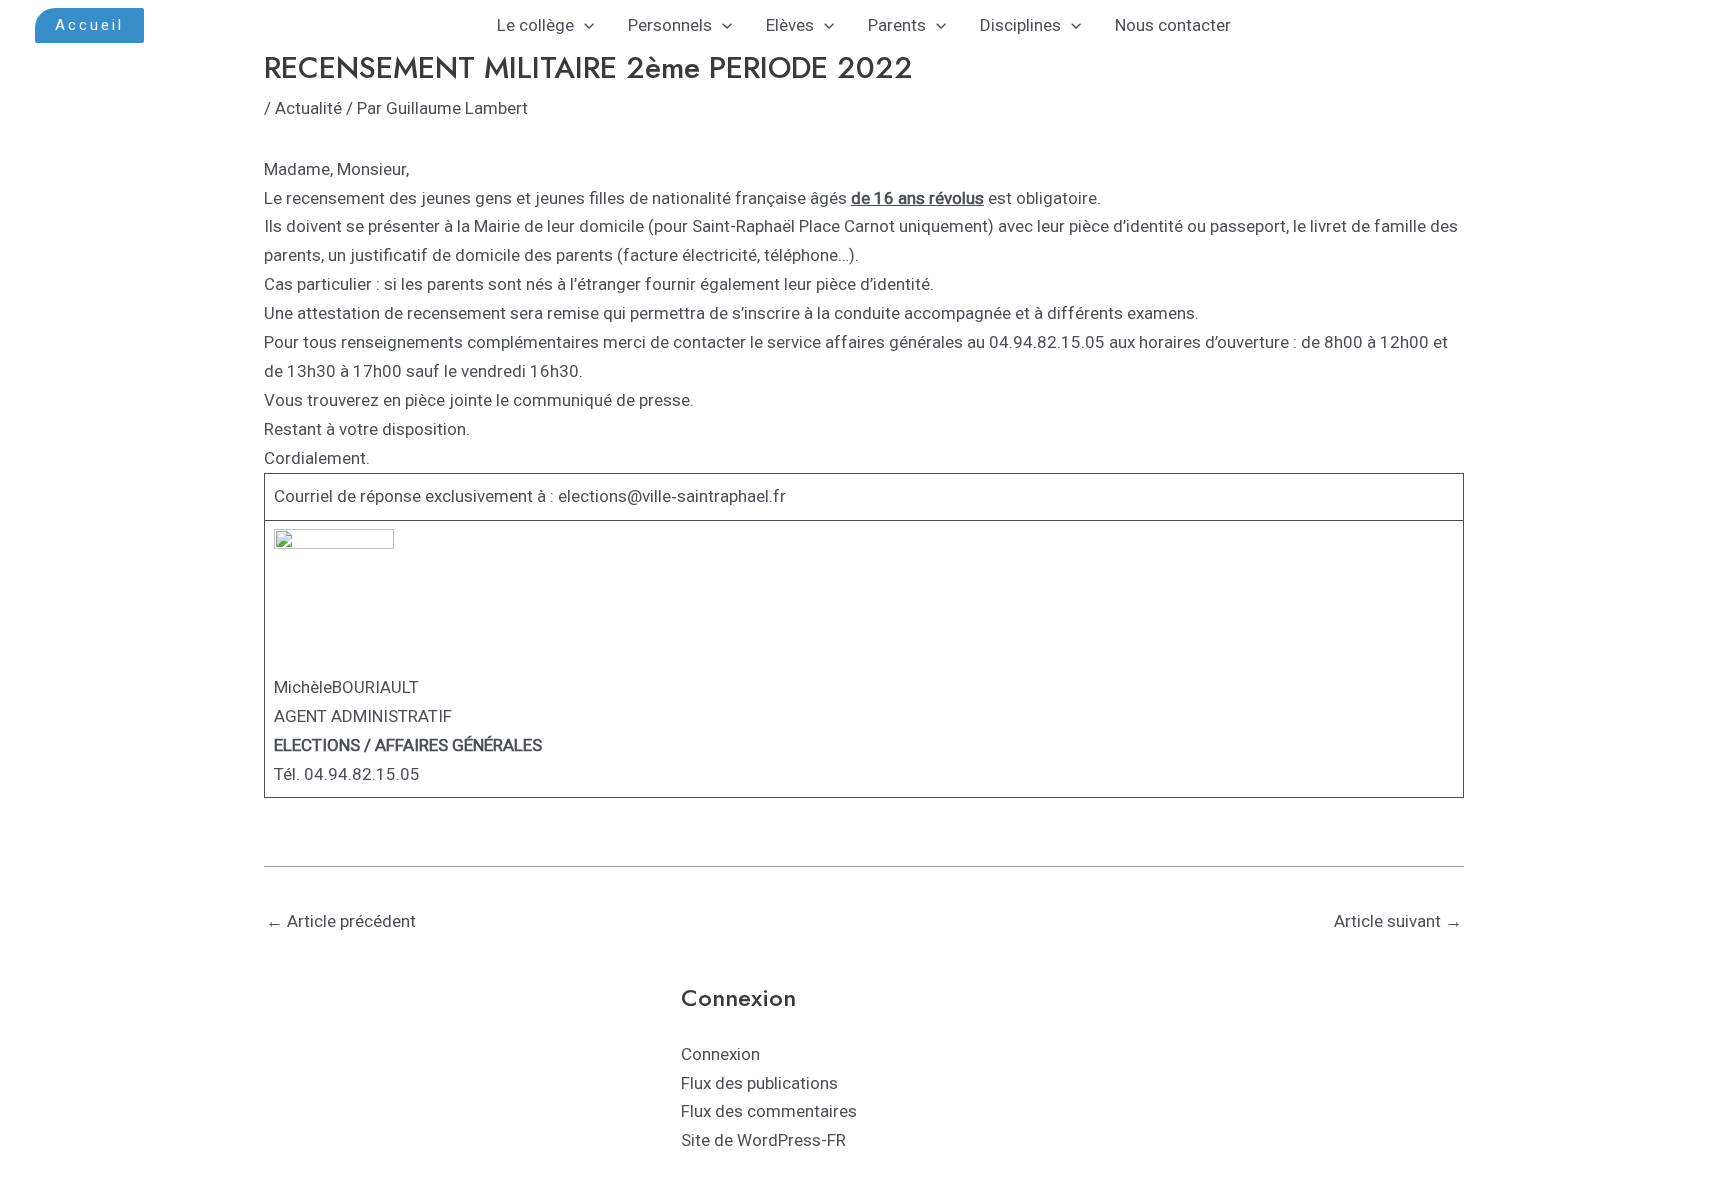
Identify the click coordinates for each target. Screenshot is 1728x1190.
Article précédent (341, 921)
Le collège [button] (535, 25)
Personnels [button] (670, 25)
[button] (89, 25)
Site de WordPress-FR (763, 1140)
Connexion (720, 1054)
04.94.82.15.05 (362, 774)
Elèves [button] (790, 25)
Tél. (287, 774)
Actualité (308, 108)
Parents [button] (897, 25)
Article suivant (1398, 921)
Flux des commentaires (769, 1111)
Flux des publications (759, 1083)
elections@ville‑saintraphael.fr (672, 496)
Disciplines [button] (1020, 25)
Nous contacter (1173, 25)
